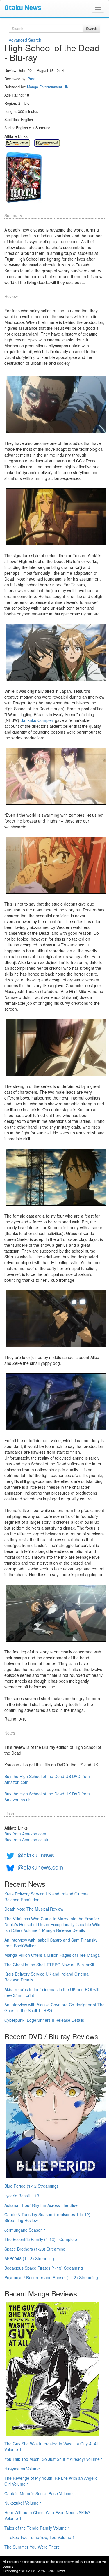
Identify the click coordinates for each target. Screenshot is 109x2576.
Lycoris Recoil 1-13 (22, 2196)
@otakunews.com (40, 1867)
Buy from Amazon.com (25, 1834)
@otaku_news (36, 1855)
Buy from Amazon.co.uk (26, 1840)
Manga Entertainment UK (48, 87)
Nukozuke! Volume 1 (23, 2503)
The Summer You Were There (32, 2547)
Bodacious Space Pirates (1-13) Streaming (44, 2268)
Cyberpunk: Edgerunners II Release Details (44, 2020)
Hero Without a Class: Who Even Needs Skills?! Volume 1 (48, 2515)
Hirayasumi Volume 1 (24, 2469)
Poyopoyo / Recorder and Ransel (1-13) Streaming (51, 2277)
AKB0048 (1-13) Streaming (29, 2258)
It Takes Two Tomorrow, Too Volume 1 (40, 2537)
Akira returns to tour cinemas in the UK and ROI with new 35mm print (52, 1992)
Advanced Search (25, 40)
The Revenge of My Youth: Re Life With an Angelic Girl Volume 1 (51, 2481)
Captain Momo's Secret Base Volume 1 (40, 2493)
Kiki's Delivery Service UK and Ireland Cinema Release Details (47, 1977)
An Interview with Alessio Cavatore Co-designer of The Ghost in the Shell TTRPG (54, 2007)
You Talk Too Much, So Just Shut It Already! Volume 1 (54, 2459)
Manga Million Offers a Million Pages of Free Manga (52, 1955)
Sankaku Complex (37, 720)
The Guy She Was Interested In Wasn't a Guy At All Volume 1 (51, 2447)
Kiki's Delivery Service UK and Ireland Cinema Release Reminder (47, 1897)
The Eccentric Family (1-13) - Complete (41, 2239)
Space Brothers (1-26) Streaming (35, 2249)
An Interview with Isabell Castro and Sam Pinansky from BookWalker (51, 1943)
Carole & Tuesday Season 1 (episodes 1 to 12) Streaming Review (47, 2217)
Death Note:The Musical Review (34, 1909)
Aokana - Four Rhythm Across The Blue (41, 2205)
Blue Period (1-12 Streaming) (31, 2186)
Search (91, 28)
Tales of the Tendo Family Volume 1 (37, 2528)
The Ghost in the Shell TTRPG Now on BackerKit (49, 1965)
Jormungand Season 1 (25, 2230)
